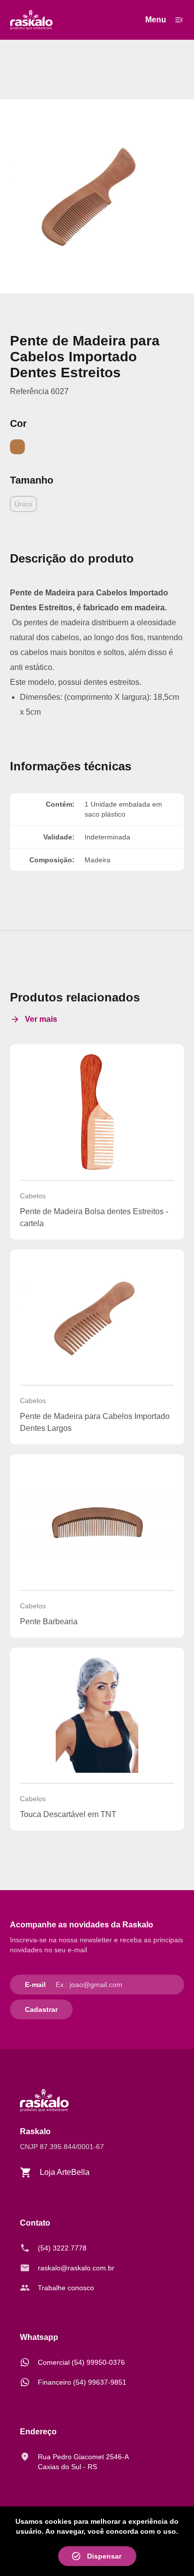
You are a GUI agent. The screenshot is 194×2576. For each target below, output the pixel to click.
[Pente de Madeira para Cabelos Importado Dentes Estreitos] (97, 196)
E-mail (35, 1985)
